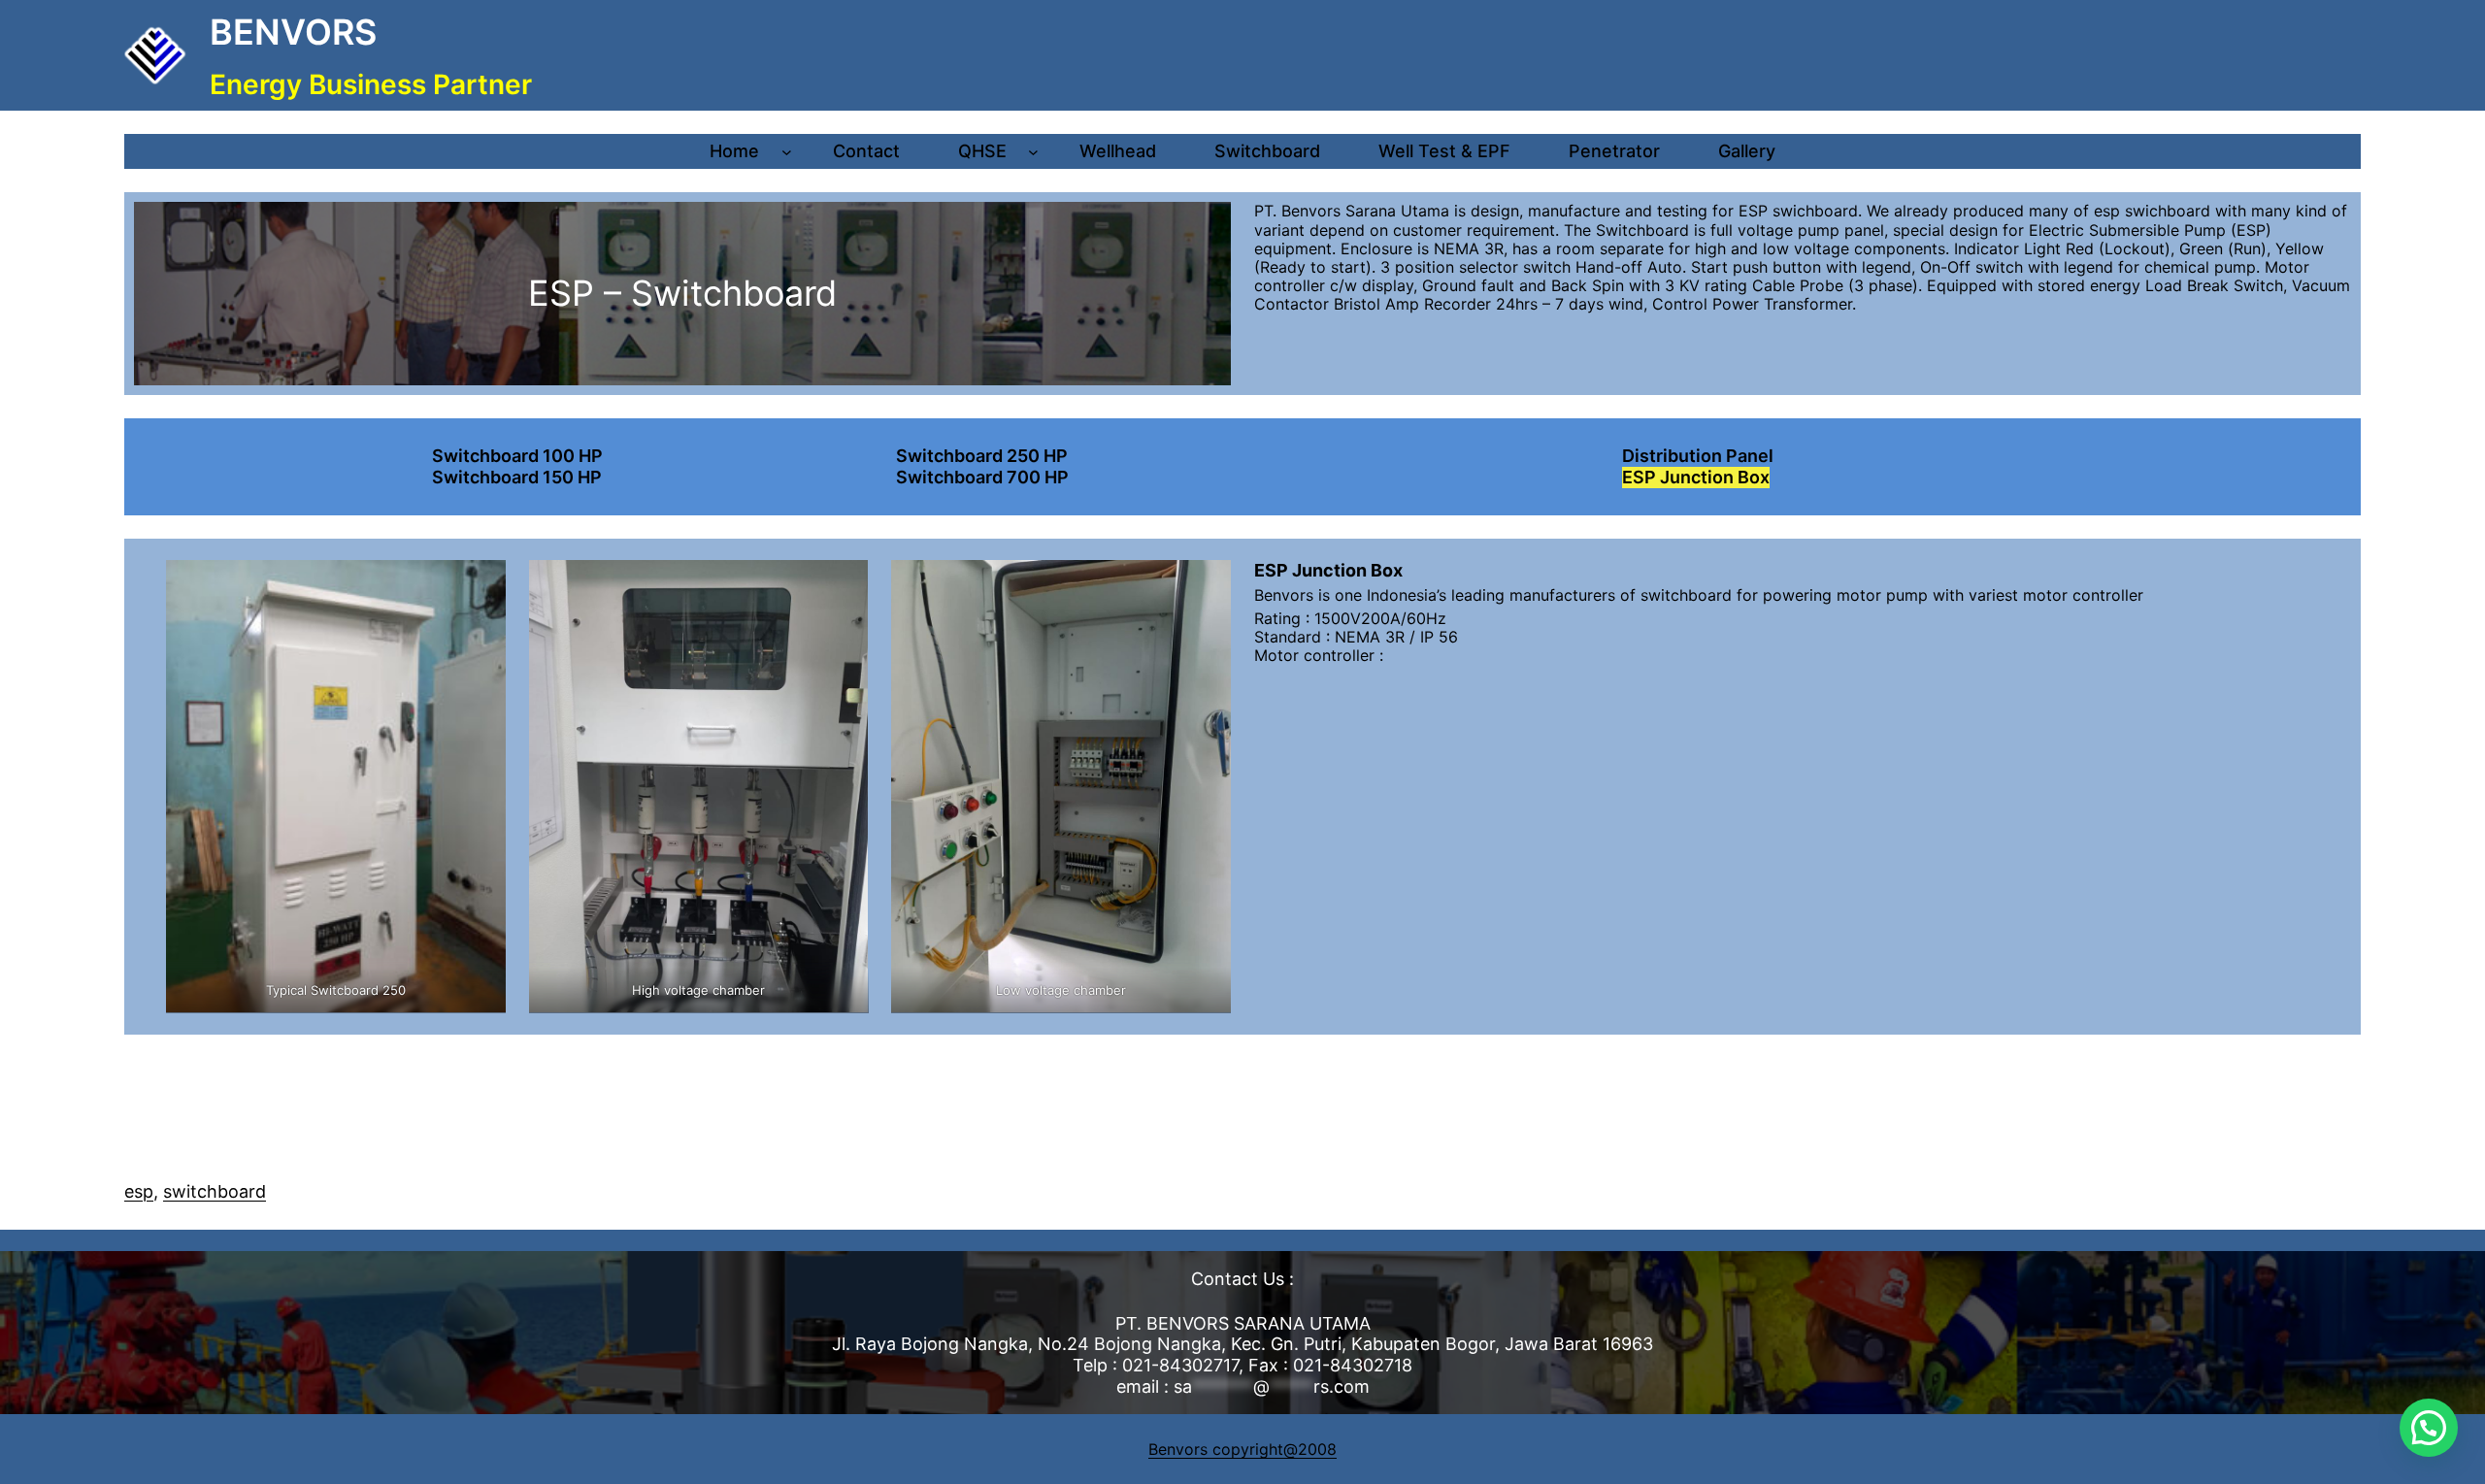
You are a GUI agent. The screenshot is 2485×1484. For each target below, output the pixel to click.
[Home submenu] (787, 152)
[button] (2429, 1428)
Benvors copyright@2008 (1242, 1449)
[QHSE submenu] (1033, 152)
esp (139, 1191)
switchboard (215, 1191)
